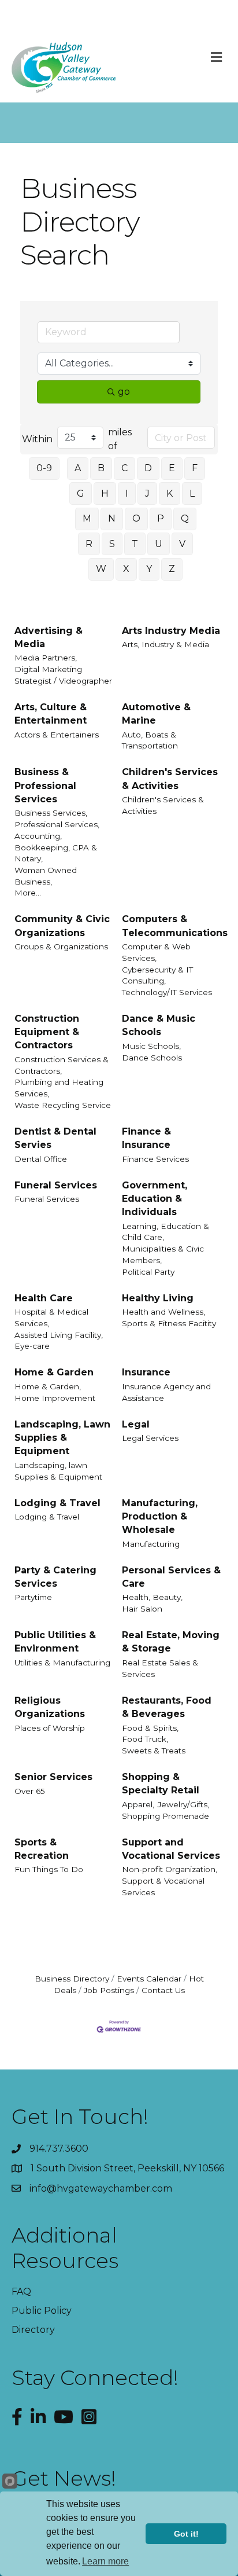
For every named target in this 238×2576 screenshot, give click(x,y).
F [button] (195, 468)
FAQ (21, 2291)
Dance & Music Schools (159, 1025)
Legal (136, 1424)
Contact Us (163, 1990)
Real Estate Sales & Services (160, 1668)
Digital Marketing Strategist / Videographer (63, 675)
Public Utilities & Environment (55, 1642)
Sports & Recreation (42, 1849)
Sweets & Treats (154, 1751)
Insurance (146, 1372)
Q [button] (185, 518)
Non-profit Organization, (170, 1869)
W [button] (101, 569)
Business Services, (51, 813)
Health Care (44, 1298)
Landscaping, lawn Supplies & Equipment (58, 1471)
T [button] (135, 544)
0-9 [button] (44, 468)
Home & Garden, (48, 1386)
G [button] (81, 493)
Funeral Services (56, 1185)
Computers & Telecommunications (175, 926)
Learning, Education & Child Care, (166, 1232)
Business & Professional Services (45, 785)
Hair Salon (142, 1609)
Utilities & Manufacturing (62, 1663)
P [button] (161, 518)
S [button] (112, 544)
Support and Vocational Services (171, 1849)
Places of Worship (50, 1728)
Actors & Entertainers (57, 735)
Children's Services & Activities (170, 779)
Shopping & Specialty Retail (161, 1784)
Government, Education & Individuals (155, 1199)
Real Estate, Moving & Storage (171, 1642)
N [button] (112, 518)
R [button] (89, 544)
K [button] (170, 493)
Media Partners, (46, 658)
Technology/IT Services (167, 992)
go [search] (124, 392)
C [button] (124, 468)
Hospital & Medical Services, (51, 1318)
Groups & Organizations (61, 946)
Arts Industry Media (171, 631)
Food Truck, (145, 1739)
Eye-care (32, 1346)
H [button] (105, 493)
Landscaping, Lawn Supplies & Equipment (62, 1438)
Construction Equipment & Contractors (47, 1032)
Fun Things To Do (49, 1869)
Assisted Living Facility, (59, 1335)
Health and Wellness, (163, 1312)
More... (28, 893)
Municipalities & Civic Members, (163, 1254)
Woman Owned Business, (46, 876)
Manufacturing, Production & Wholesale (160, 1516)
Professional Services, (57, 824)
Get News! (64, 2478)
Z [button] (172, 569)
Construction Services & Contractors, (62, 1065)
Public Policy (42, 2311)
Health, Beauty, (152, 1597)
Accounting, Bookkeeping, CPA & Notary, (56, 847)
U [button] (159, 544)
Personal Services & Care (171, 1577)
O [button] (136, 518)
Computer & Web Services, (156, 952)
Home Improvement (55, 1398)
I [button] (127, 493)
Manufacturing (151, 1544)
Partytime (33, 1597)
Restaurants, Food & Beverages (167, 1707)
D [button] (148, 468)
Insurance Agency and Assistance (166, 1392)
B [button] (101, 468)
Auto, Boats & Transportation (150, 740)
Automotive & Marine (156, 714)
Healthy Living (158, 1298)
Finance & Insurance (146, 1138)
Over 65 (30, 1791)
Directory (33, 2330)
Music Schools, (151, 1046)
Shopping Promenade (166, 1816)
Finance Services (155, 1159)
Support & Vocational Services (163, 1887)
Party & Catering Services (55, 1577)
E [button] (172, 468)
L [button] (192, 493)
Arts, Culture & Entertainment (51, 714)
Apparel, (138, 1804)
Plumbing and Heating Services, (59, 1088)
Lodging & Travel (57, 1503)
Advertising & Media (49, 637)
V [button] (182, 544)
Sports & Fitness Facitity (169, 1323)
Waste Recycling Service (63, 1105)
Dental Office (41, 1159)
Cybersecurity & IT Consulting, (157, 975)
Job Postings (109, 1990)
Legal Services (150, 1438)
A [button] (78, 468)
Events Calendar (149, 1979)
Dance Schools (152, 1058)
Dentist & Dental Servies (55, 1138)
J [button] (147, 493)
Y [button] (149, 569)
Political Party (148, 1272)
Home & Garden (54, 1372)
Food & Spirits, (150, 1728)
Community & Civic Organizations (62, 926)
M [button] (87, 518)
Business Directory (72, 1979)
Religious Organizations (50, 1707)
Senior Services (53, 1777)
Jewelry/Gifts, (183, 1804)
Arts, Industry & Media (166, 644)
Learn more (105, 2561)
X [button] (126, 569)
